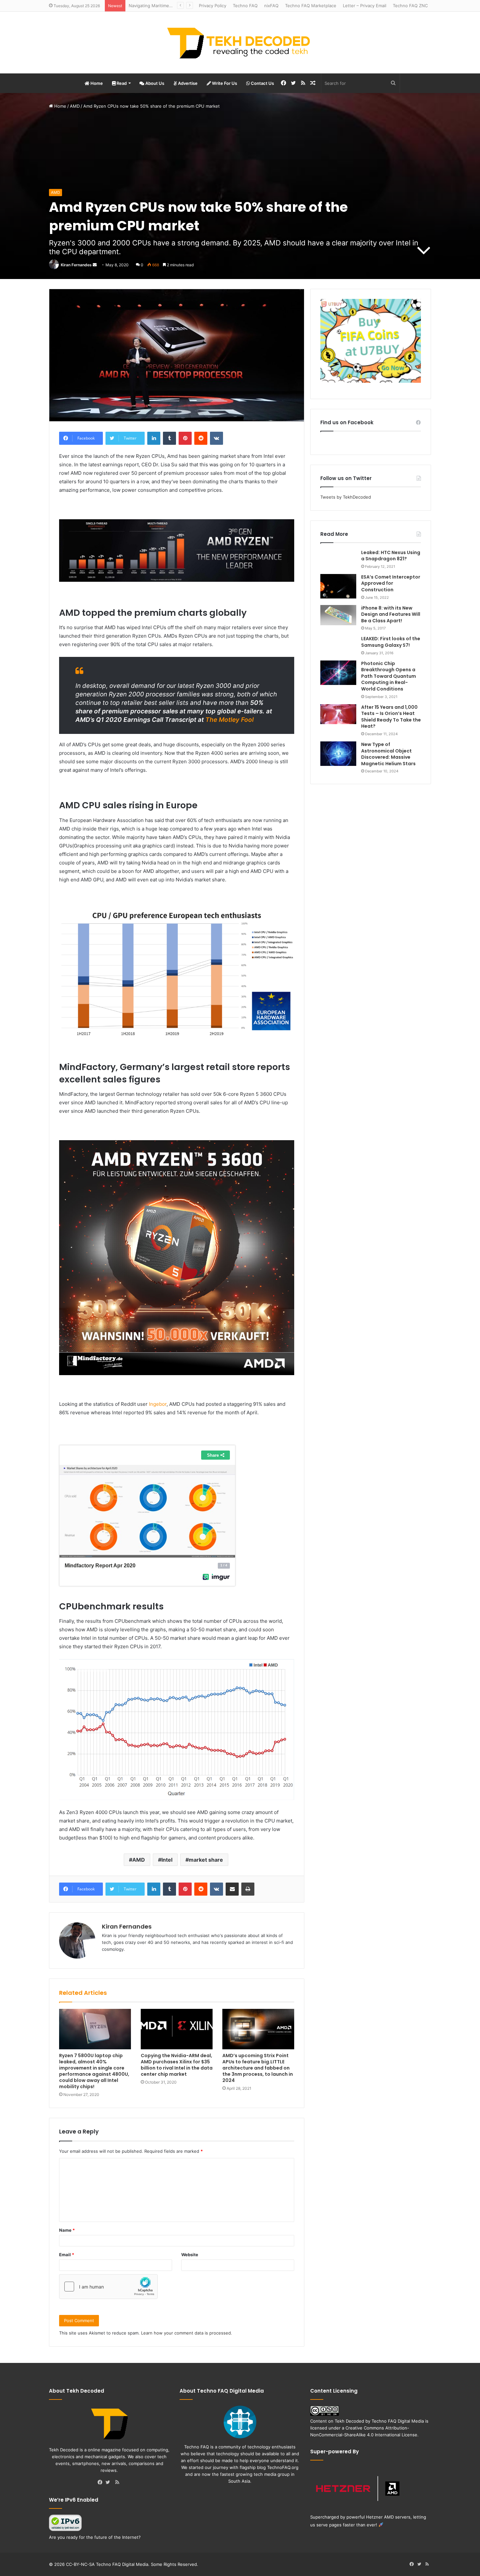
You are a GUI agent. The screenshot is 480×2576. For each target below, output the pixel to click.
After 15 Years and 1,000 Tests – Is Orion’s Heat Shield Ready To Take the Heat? (391, 717)
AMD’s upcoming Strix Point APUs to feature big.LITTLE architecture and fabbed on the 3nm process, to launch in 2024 (258, 2068)
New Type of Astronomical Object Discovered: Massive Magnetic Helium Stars (388, 754)
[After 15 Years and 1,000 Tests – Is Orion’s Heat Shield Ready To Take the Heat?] (338, 714)
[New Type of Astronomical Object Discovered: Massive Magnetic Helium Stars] (338, 754)
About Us (154, 83)
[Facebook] (102, 2483)
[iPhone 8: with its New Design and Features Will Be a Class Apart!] (338, 615)
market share (206, 1860)
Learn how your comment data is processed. (187, 2333)
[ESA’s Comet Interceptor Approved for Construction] (338, 586)
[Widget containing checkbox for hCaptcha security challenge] (108, 2287)
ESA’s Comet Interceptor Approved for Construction (391, 583)
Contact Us (262, 83)
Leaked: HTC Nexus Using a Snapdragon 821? (391, 556)
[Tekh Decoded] (240, 43)
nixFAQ (271, 6)
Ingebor (158, 1404)
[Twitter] (109, 2483)
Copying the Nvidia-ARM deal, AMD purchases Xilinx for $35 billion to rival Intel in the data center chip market (177, 2065)
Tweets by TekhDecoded (346, 497)
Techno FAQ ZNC (410, 6)
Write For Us (224, 83)
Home (96, 83)
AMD (75, 106)
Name (67, 2230)
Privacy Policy (213, 6)
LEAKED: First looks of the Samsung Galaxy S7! (391, 642)
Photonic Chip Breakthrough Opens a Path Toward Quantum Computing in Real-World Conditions (389, 676)
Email (67, 2255)
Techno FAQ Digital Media (398, 2421)
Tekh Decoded (349, 2421)
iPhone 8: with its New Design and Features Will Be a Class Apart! (391, 614)
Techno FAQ (245, 6)
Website (190, 2255)
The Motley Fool (230, 720)
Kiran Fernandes (76, 265)
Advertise (187, 83)
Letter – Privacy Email (365, 6)
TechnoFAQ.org (283, 2467)
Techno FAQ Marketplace (311, 6)
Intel (167, 1860)
